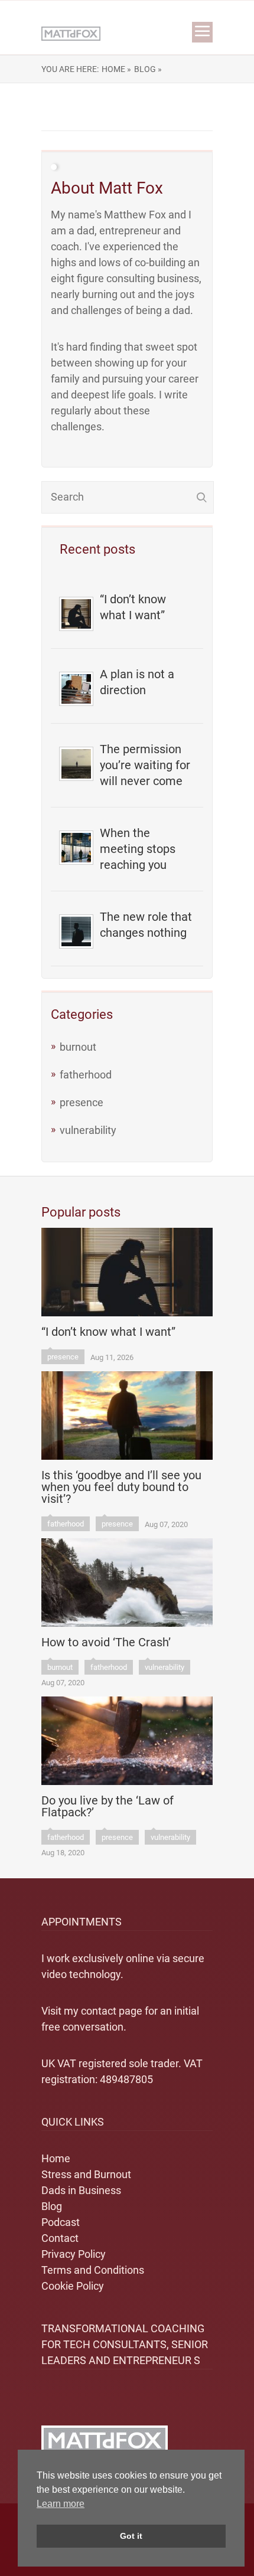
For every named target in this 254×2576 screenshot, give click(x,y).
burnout (78, 1047)
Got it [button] (131, 2536)
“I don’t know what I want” (133, 607)
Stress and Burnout (86, 2174)
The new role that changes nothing (146, 925)
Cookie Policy (73, 2286)
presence (82, 1102)
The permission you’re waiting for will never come (145, 765)
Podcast (61, 2222)
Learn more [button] (61, 2504)
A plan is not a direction (137, 682)
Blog (52, 2206)
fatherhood (86, 1075)
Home (56, 2158)
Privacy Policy (74, 2254)
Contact (60, 2238)
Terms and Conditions (93, 2270)
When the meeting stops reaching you (138, 849)
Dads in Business (81, 2190)
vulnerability (88, 1130)
